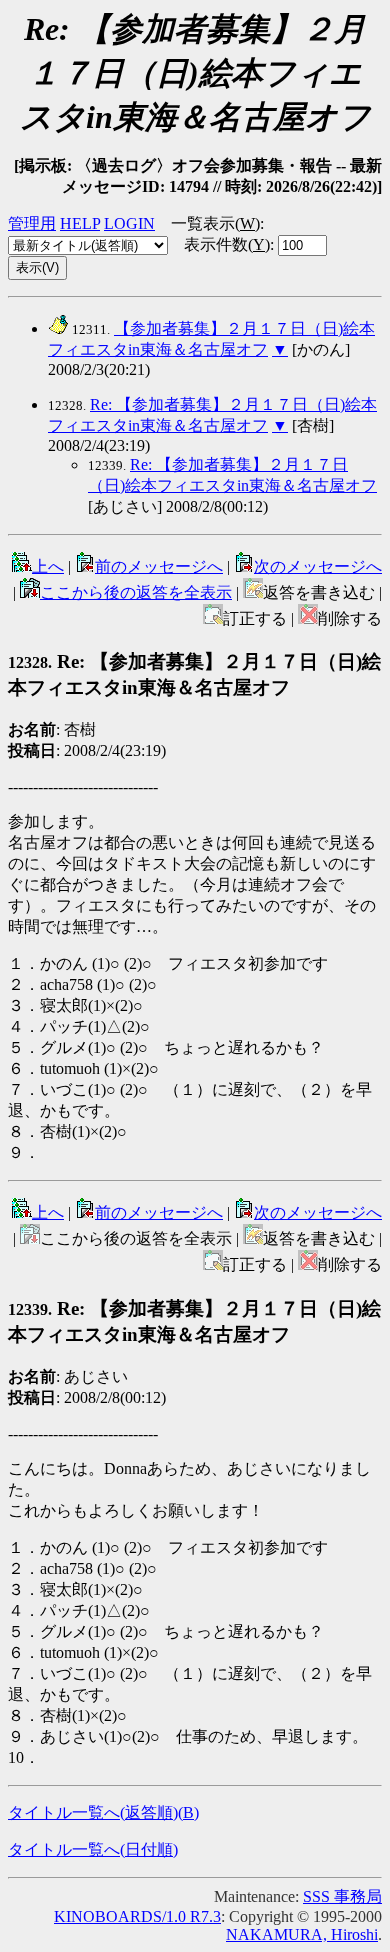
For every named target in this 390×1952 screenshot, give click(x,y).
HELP (80, 223)
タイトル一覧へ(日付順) (93, 1849)
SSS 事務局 (342, 1896)
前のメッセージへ (159, 566)
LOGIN (129, 223)
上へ (48, 566)
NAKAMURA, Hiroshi (302, 1934)
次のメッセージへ (318, 566)
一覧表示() (215, 223)
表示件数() (227, 244)
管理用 (32, 223)
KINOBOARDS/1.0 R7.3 (137, 1916)
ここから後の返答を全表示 (136, 592)
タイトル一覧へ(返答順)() (103, 1812)
